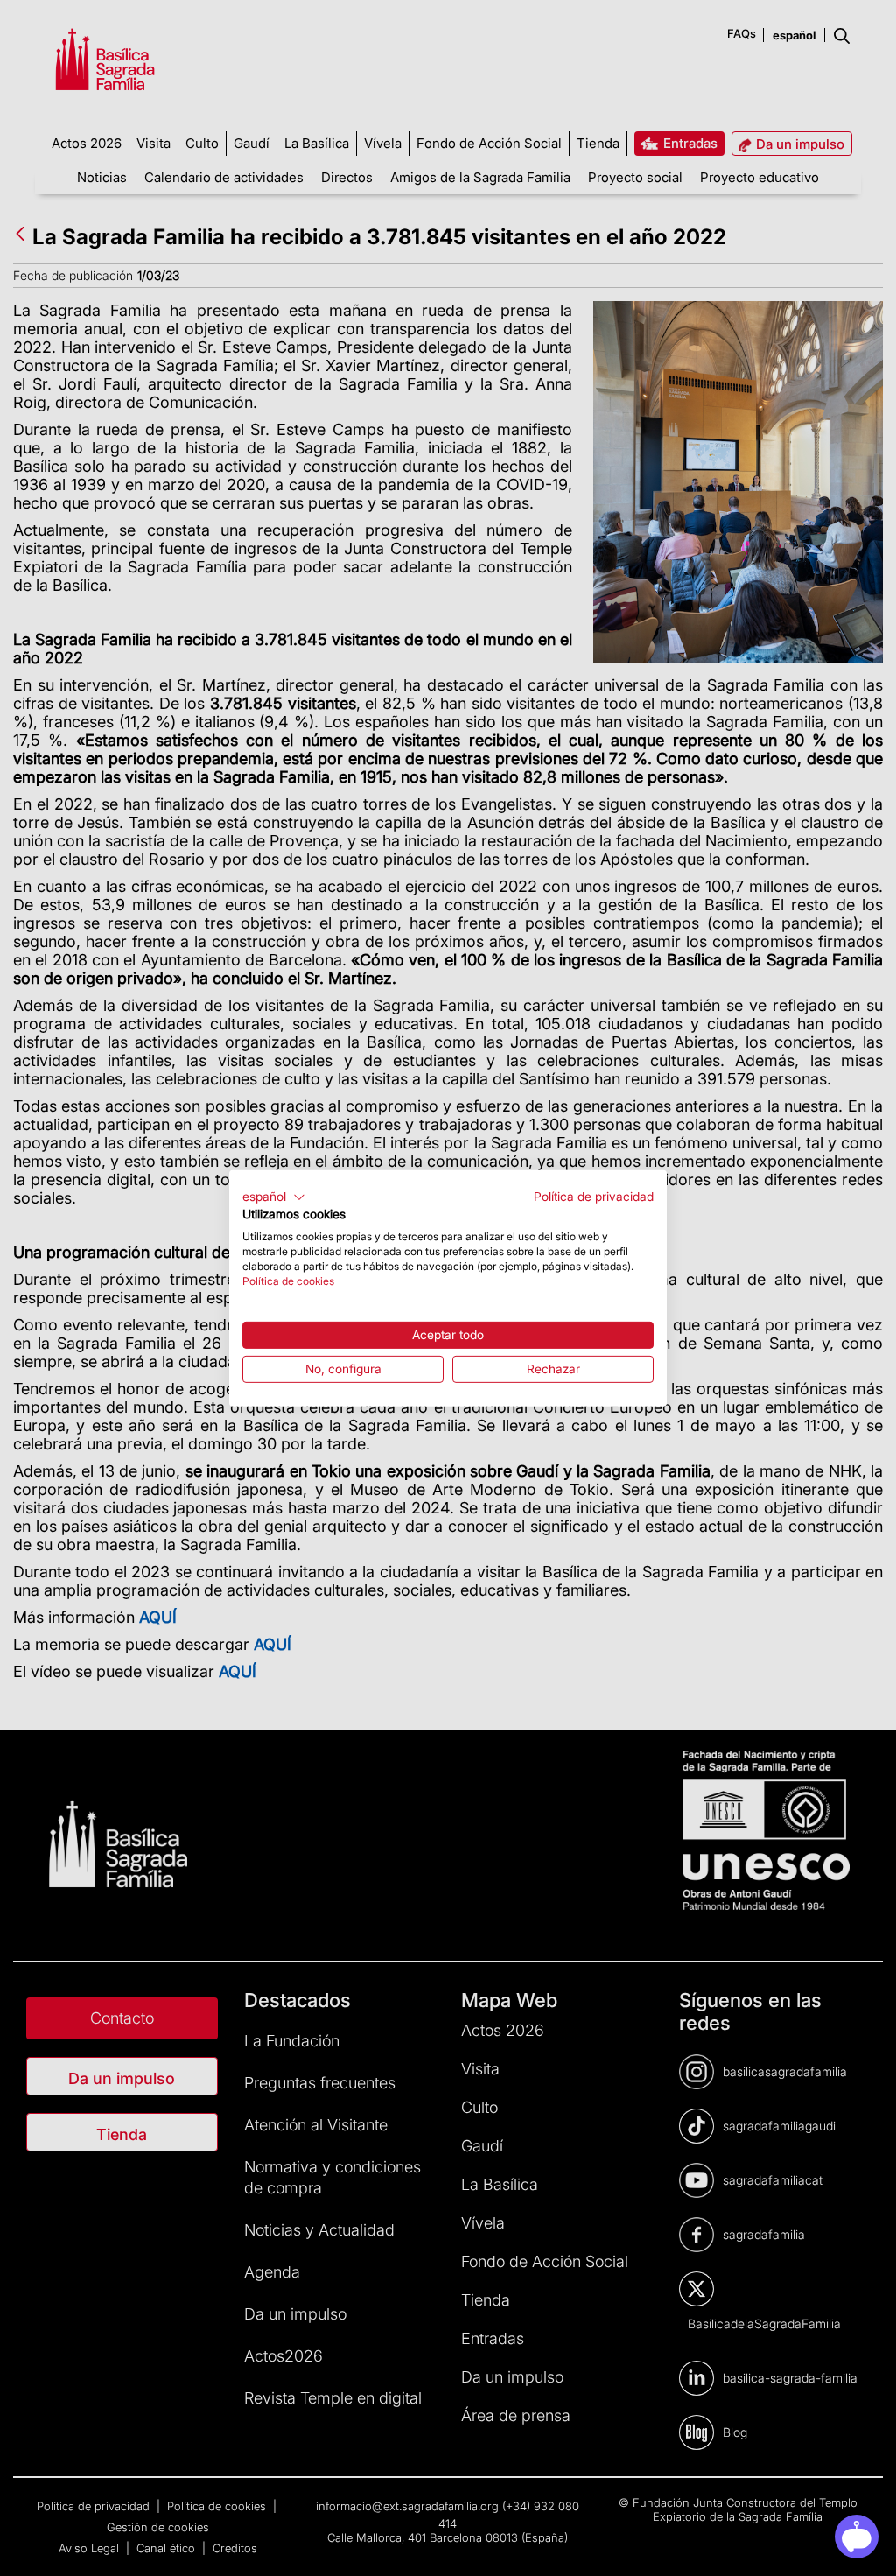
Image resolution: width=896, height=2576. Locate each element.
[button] (274, 1197)
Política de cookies (288, 1280)
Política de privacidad (594, 1196)
